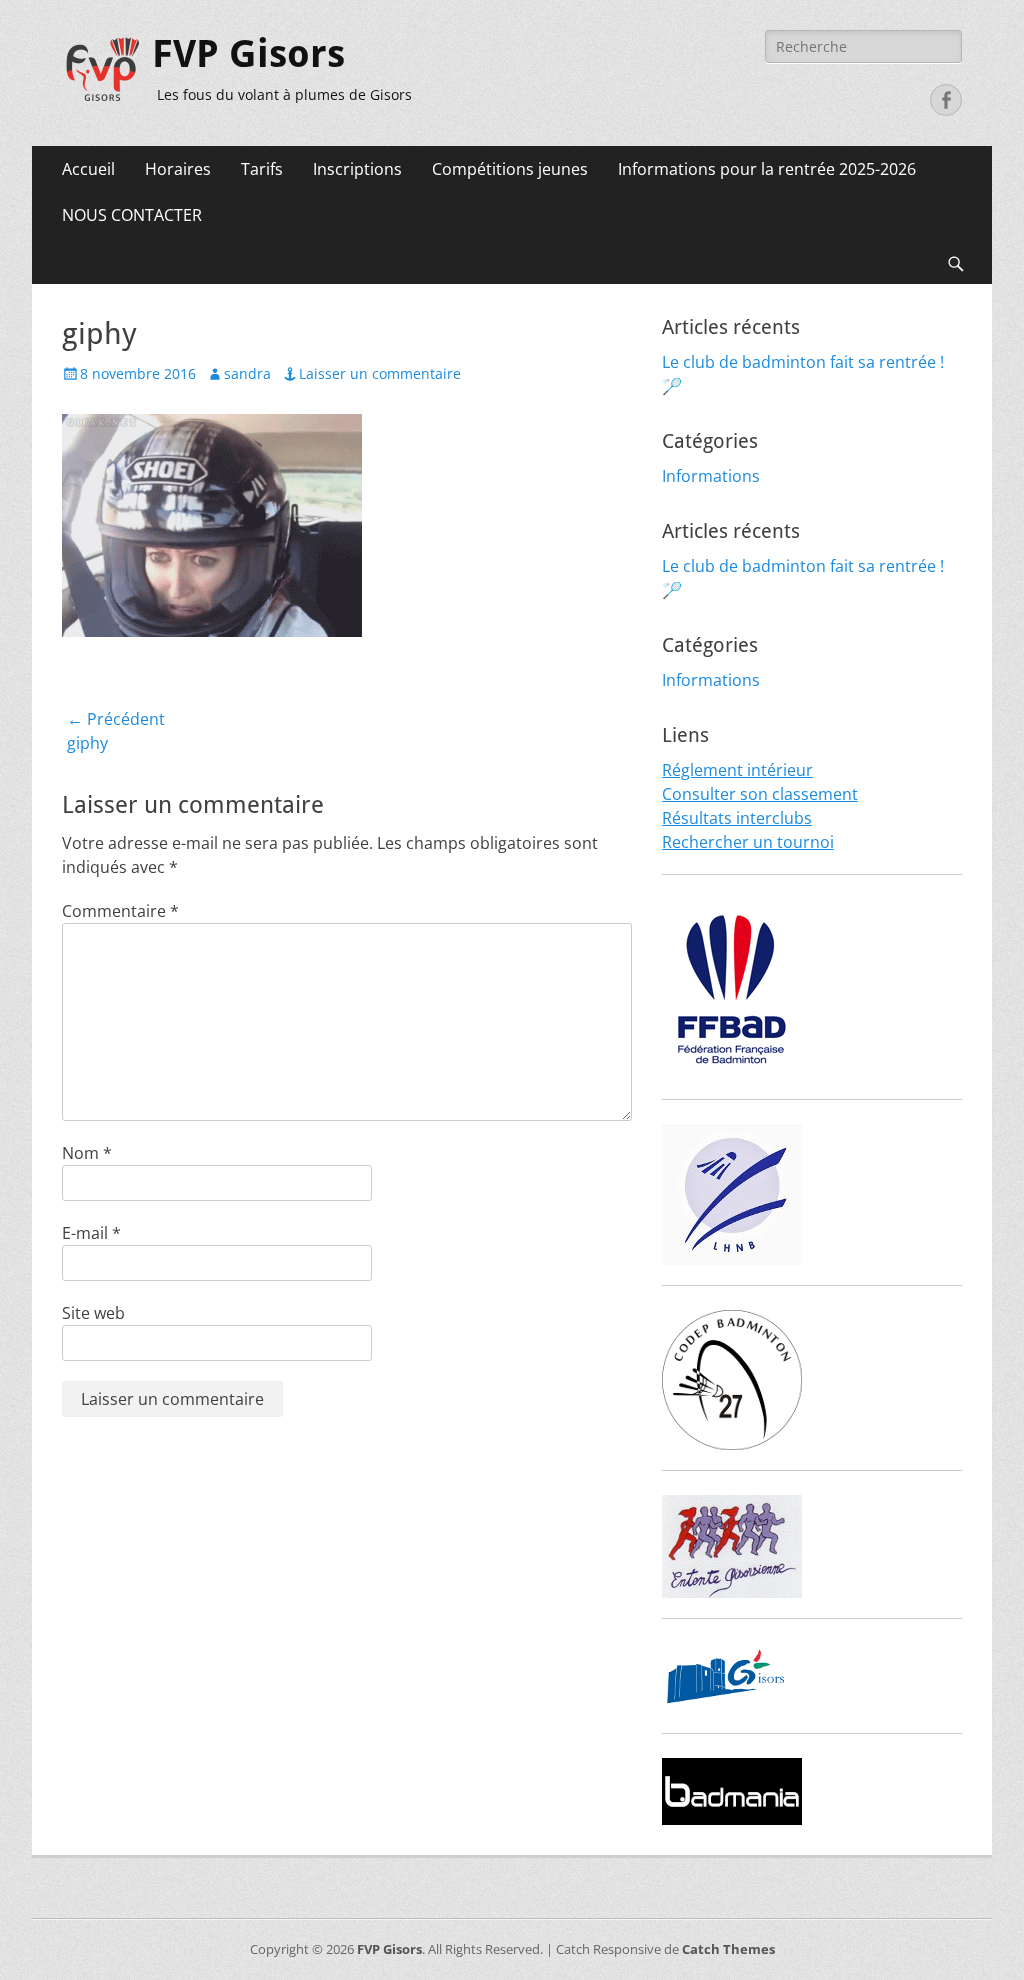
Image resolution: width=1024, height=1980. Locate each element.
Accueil (88, 169)
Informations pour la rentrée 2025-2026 (767, 169)
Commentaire (120, 911)
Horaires (178, 169)
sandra (247, 373)
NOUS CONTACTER (132, 215)
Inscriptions (357, 169)
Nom (87, 1153)
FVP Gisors (248, 54)
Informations (711, 476)
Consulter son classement (760, 794)
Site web (93, 1313)
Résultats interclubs (737, 818)
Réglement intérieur (737, 770)
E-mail (91, 1233)
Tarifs (262, 169)
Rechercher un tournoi (748, 842)
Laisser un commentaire (380, 373)
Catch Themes (728, 1949)
